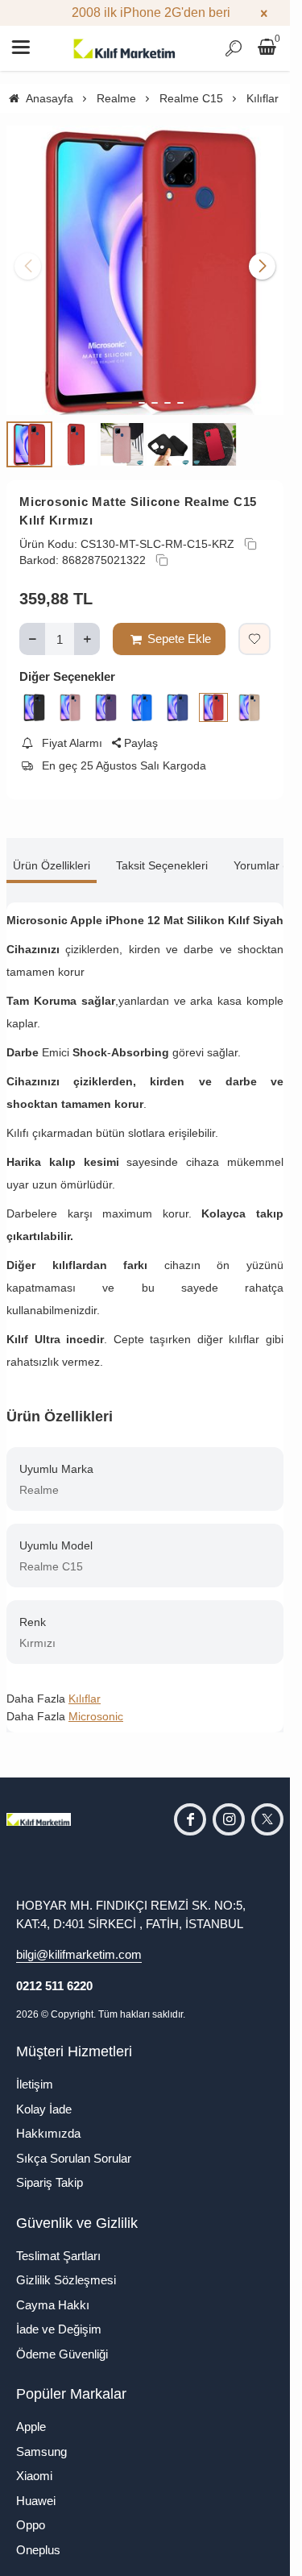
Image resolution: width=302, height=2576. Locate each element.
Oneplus (38, 2538)
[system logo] (125, 48)
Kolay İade (44, 2097)
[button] (119, 391)
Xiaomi (34, 2464)
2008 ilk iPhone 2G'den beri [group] (145, 12)
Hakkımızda (48, 2121)
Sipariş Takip (50, 2170)
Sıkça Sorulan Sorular (74, 2146)
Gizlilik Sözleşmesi (66, 2268)
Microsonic (96, 1704)
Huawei (36, 2489)
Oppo (31, 2513)
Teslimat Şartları (58, 2244)
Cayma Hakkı (53, 2293)
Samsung (41, 2439)
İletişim (35, 2072)
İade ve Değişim (59, 2317)
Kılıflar (85, 1686)
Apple (31, 2414)
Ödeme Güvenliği (62, 2342)
